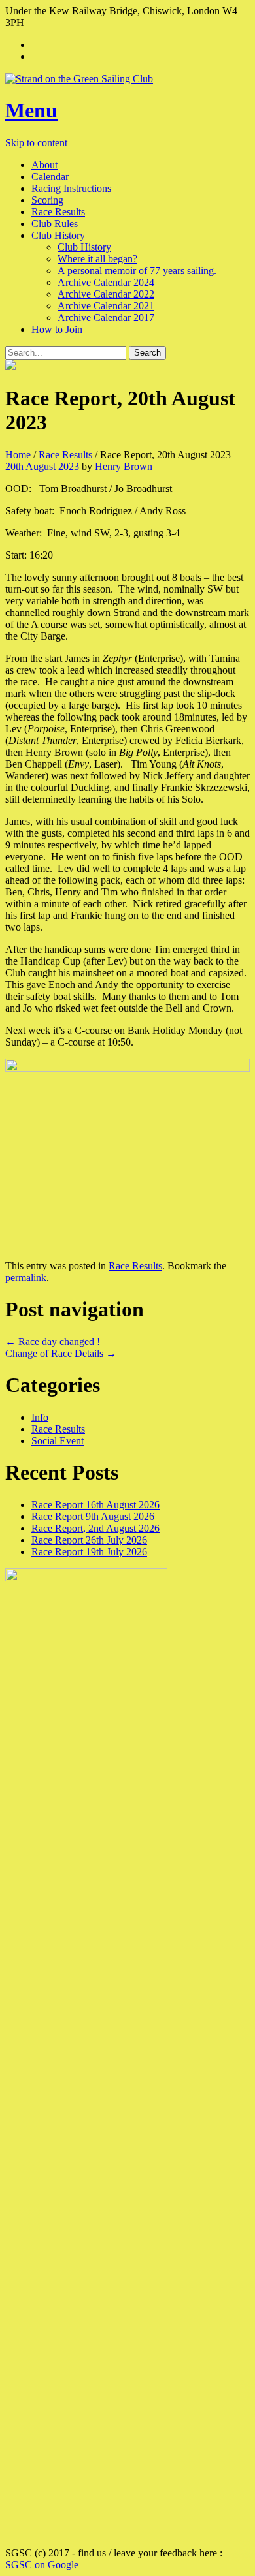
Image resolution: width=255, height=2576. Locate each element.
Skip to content (36, 143)
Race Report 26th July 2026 (89, 1540)
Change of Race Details (61, 1353)
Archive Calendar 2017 (106, 318)
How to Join (57, 329)
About (44, 165)
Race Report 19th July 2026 (89, 1552)
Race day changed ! (53, 1342)
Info (40, 1417)
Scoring (47, 200)
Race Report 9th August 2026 (93, 1516)
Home (18, 455)
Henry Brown (124, 466)
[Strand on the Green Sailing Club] (127, 79)
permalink (26, 1278)
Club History (58, 235)
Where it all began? (97, 259)
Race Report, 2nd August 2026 (95, 1528)
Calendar (50, 177)
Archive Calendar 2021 (106, 306)
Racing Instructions (71, 188)
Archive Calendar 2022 (106, 294)
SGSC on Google (42, 2565)
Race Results (58, 212)
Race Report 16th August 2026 (95, 1505)
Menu (31, 110)
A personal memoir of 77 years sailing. (137, 271)
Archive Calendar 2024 (106, 282)
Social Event (58, 1441)
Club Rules (55, 224)
